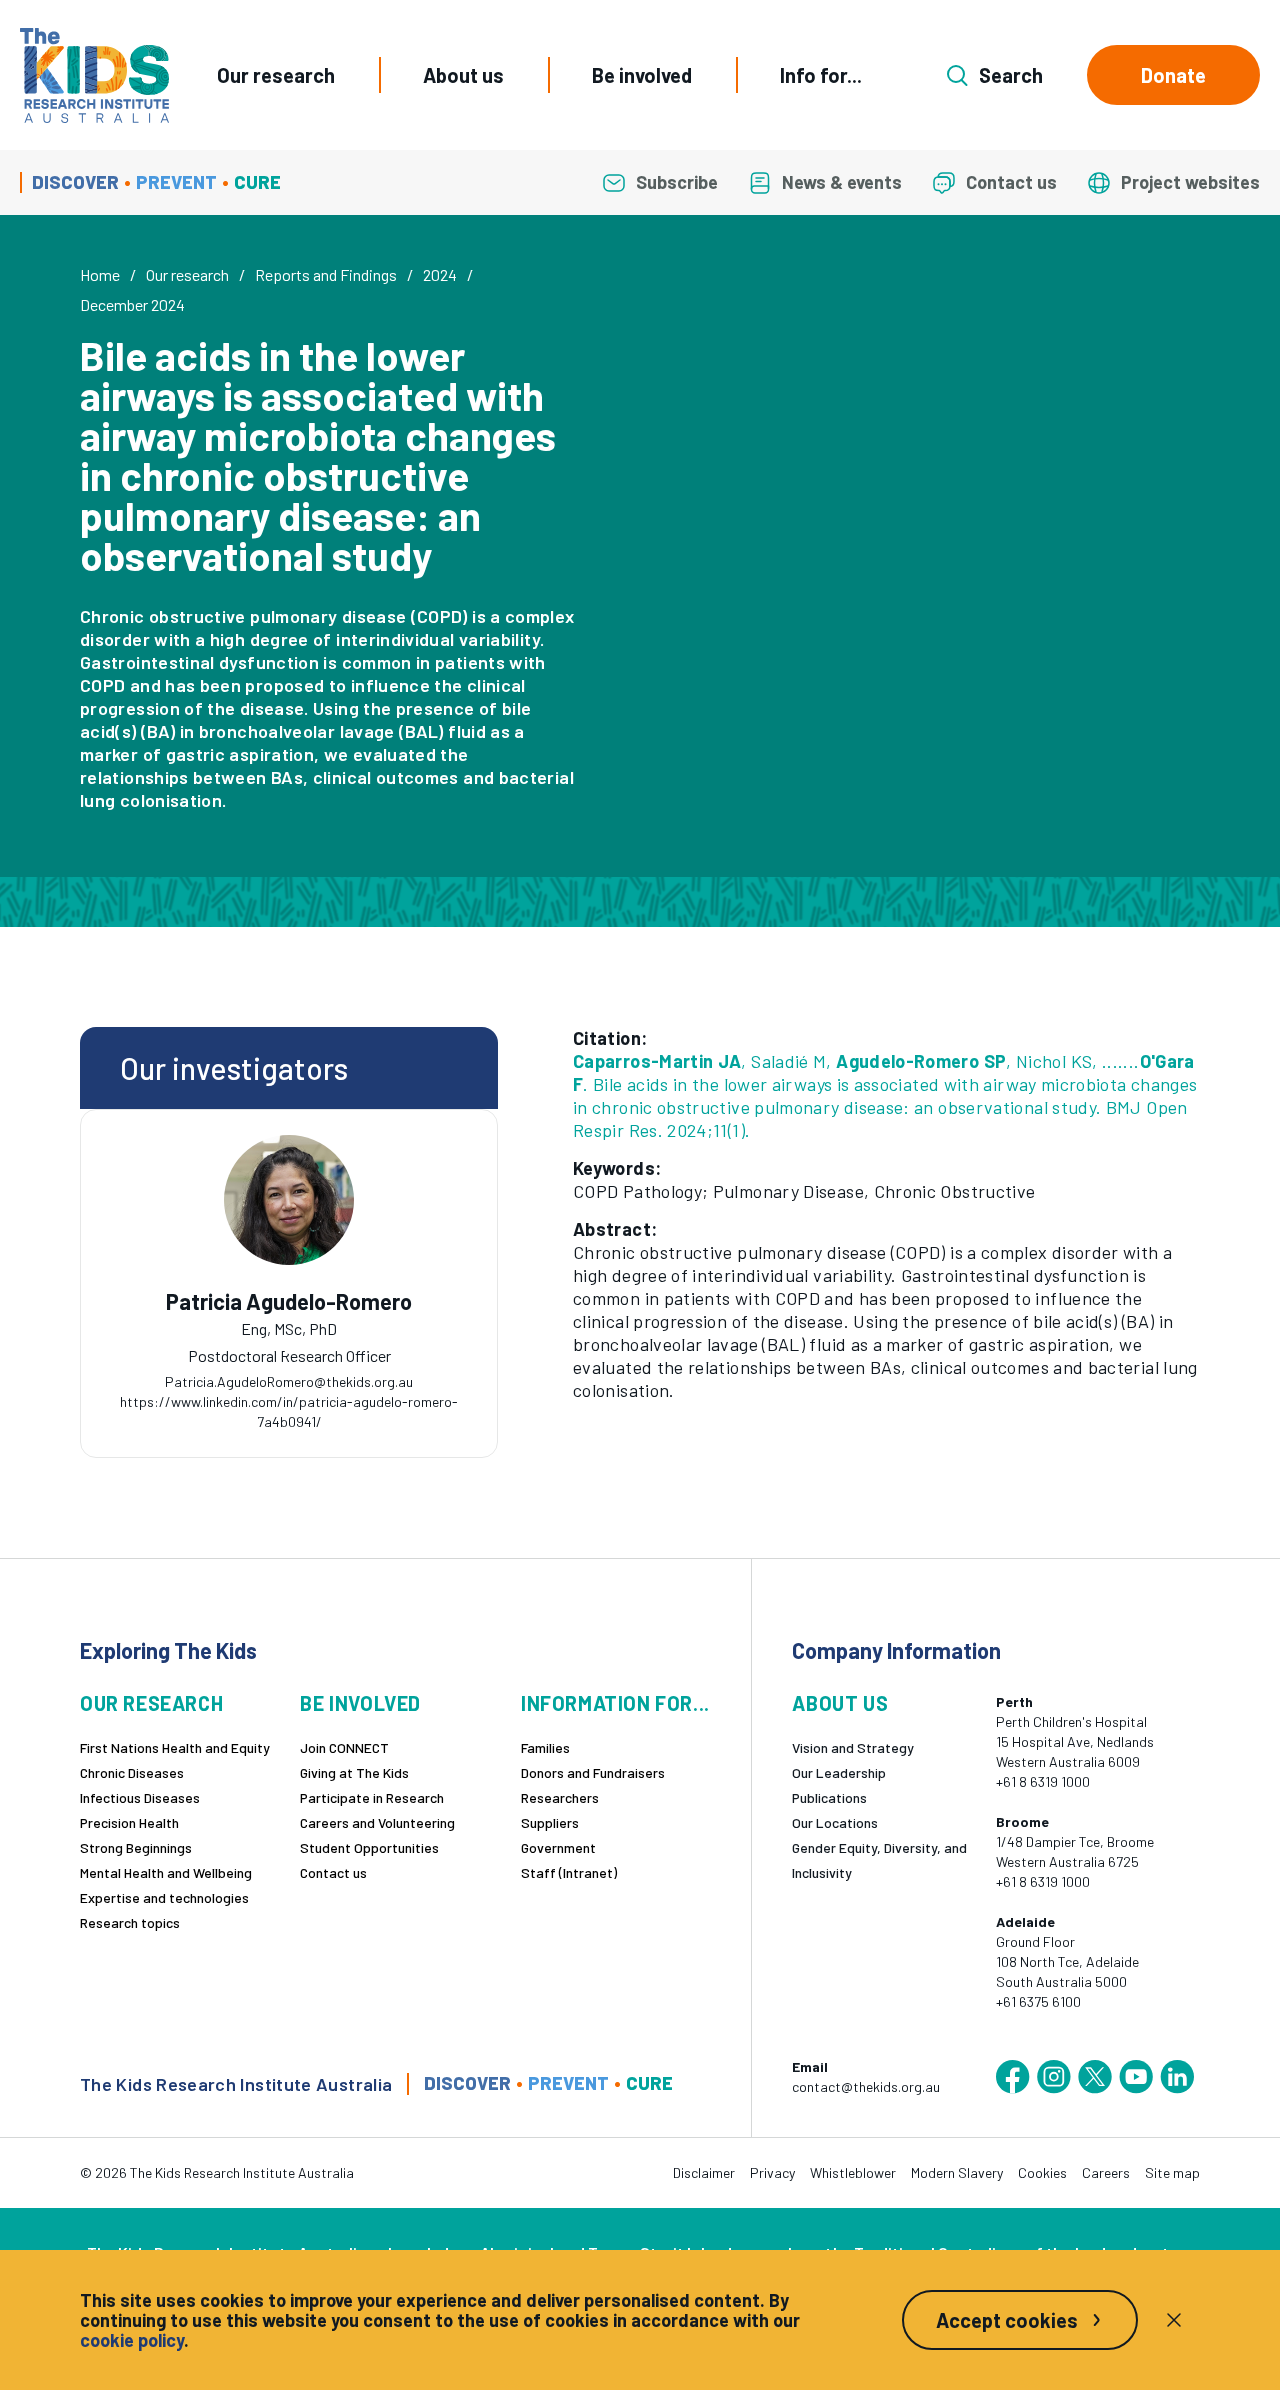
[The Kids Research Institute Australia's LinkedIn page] (1177, 2077)
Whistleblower (853, 2172)
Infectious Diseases (140, 1797)
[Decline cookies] (1174, 2320)
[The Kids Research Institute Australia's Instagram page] (1054, 2077)
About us (463, 75)
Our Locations (835, 1822)
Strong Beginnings (136, 1847)
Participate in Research (372, 1797)
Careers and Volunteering (377, 1822)
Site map (1172, 2172)
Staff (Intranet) (569, 1872)
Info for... (821, 75)
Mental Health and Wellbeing (166, 1872)
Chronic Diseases (132, 1772)
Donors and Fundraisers (593, 1772)
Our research (276, 75)
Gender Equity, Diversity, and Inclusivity (879, 1860)
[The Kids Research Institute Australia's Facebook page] (1013, 2077)
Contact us (333, 1872)
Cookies (1042, 2172)
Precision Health (129, 1822)
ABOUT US (840, 1703)
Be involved (642, 75)
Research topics (130, 1922)
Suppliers (550, 1822)
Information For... (615, 1703)
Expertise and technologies (164, 1897)
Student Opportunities (369, 1847)
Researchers (560, 1797)
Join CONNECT (344, 1747)
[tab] (289, 1349)
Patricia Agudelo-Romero (289, 1301)
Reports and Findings (326, 274)
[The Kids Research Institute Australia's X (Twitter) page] (1095, 2077)
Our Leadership (839, 1772)
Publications (829, 1797)
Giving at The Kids (354, 1772)
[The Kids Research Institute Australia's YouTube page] (1136, 2077)
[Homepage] (94, 75)
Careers (1106, 2172)
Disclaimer (704, 2172)
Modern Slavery (957, 2172)
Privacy (772, 2172)
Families (545, 1747)
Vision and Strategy (853, 1747)
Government (558, 1847)
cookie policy (132, 2340)
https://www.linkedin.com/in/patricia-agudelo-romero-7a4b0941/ (289, 1411)
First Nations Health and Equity (175, 1747)
